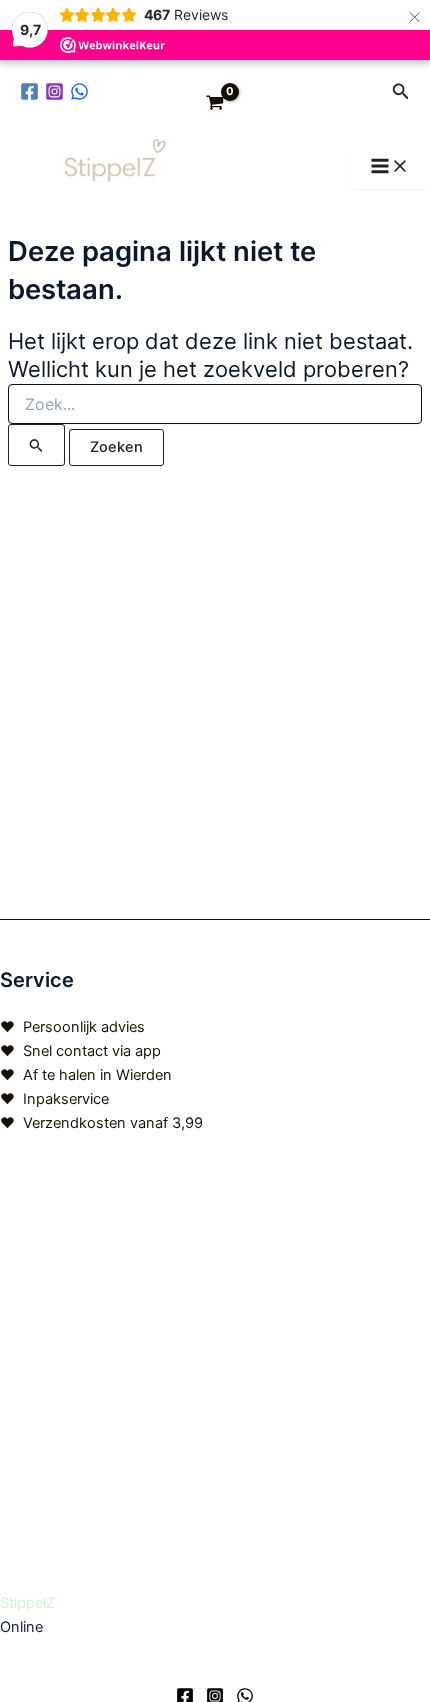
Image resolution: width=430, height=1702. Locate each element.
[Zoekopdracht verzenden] (36, 445)
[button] (401, 91)
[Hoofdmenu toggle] (390, 167)
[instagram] (57, 91)
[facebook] (32, 91)
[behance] (82, 91)
